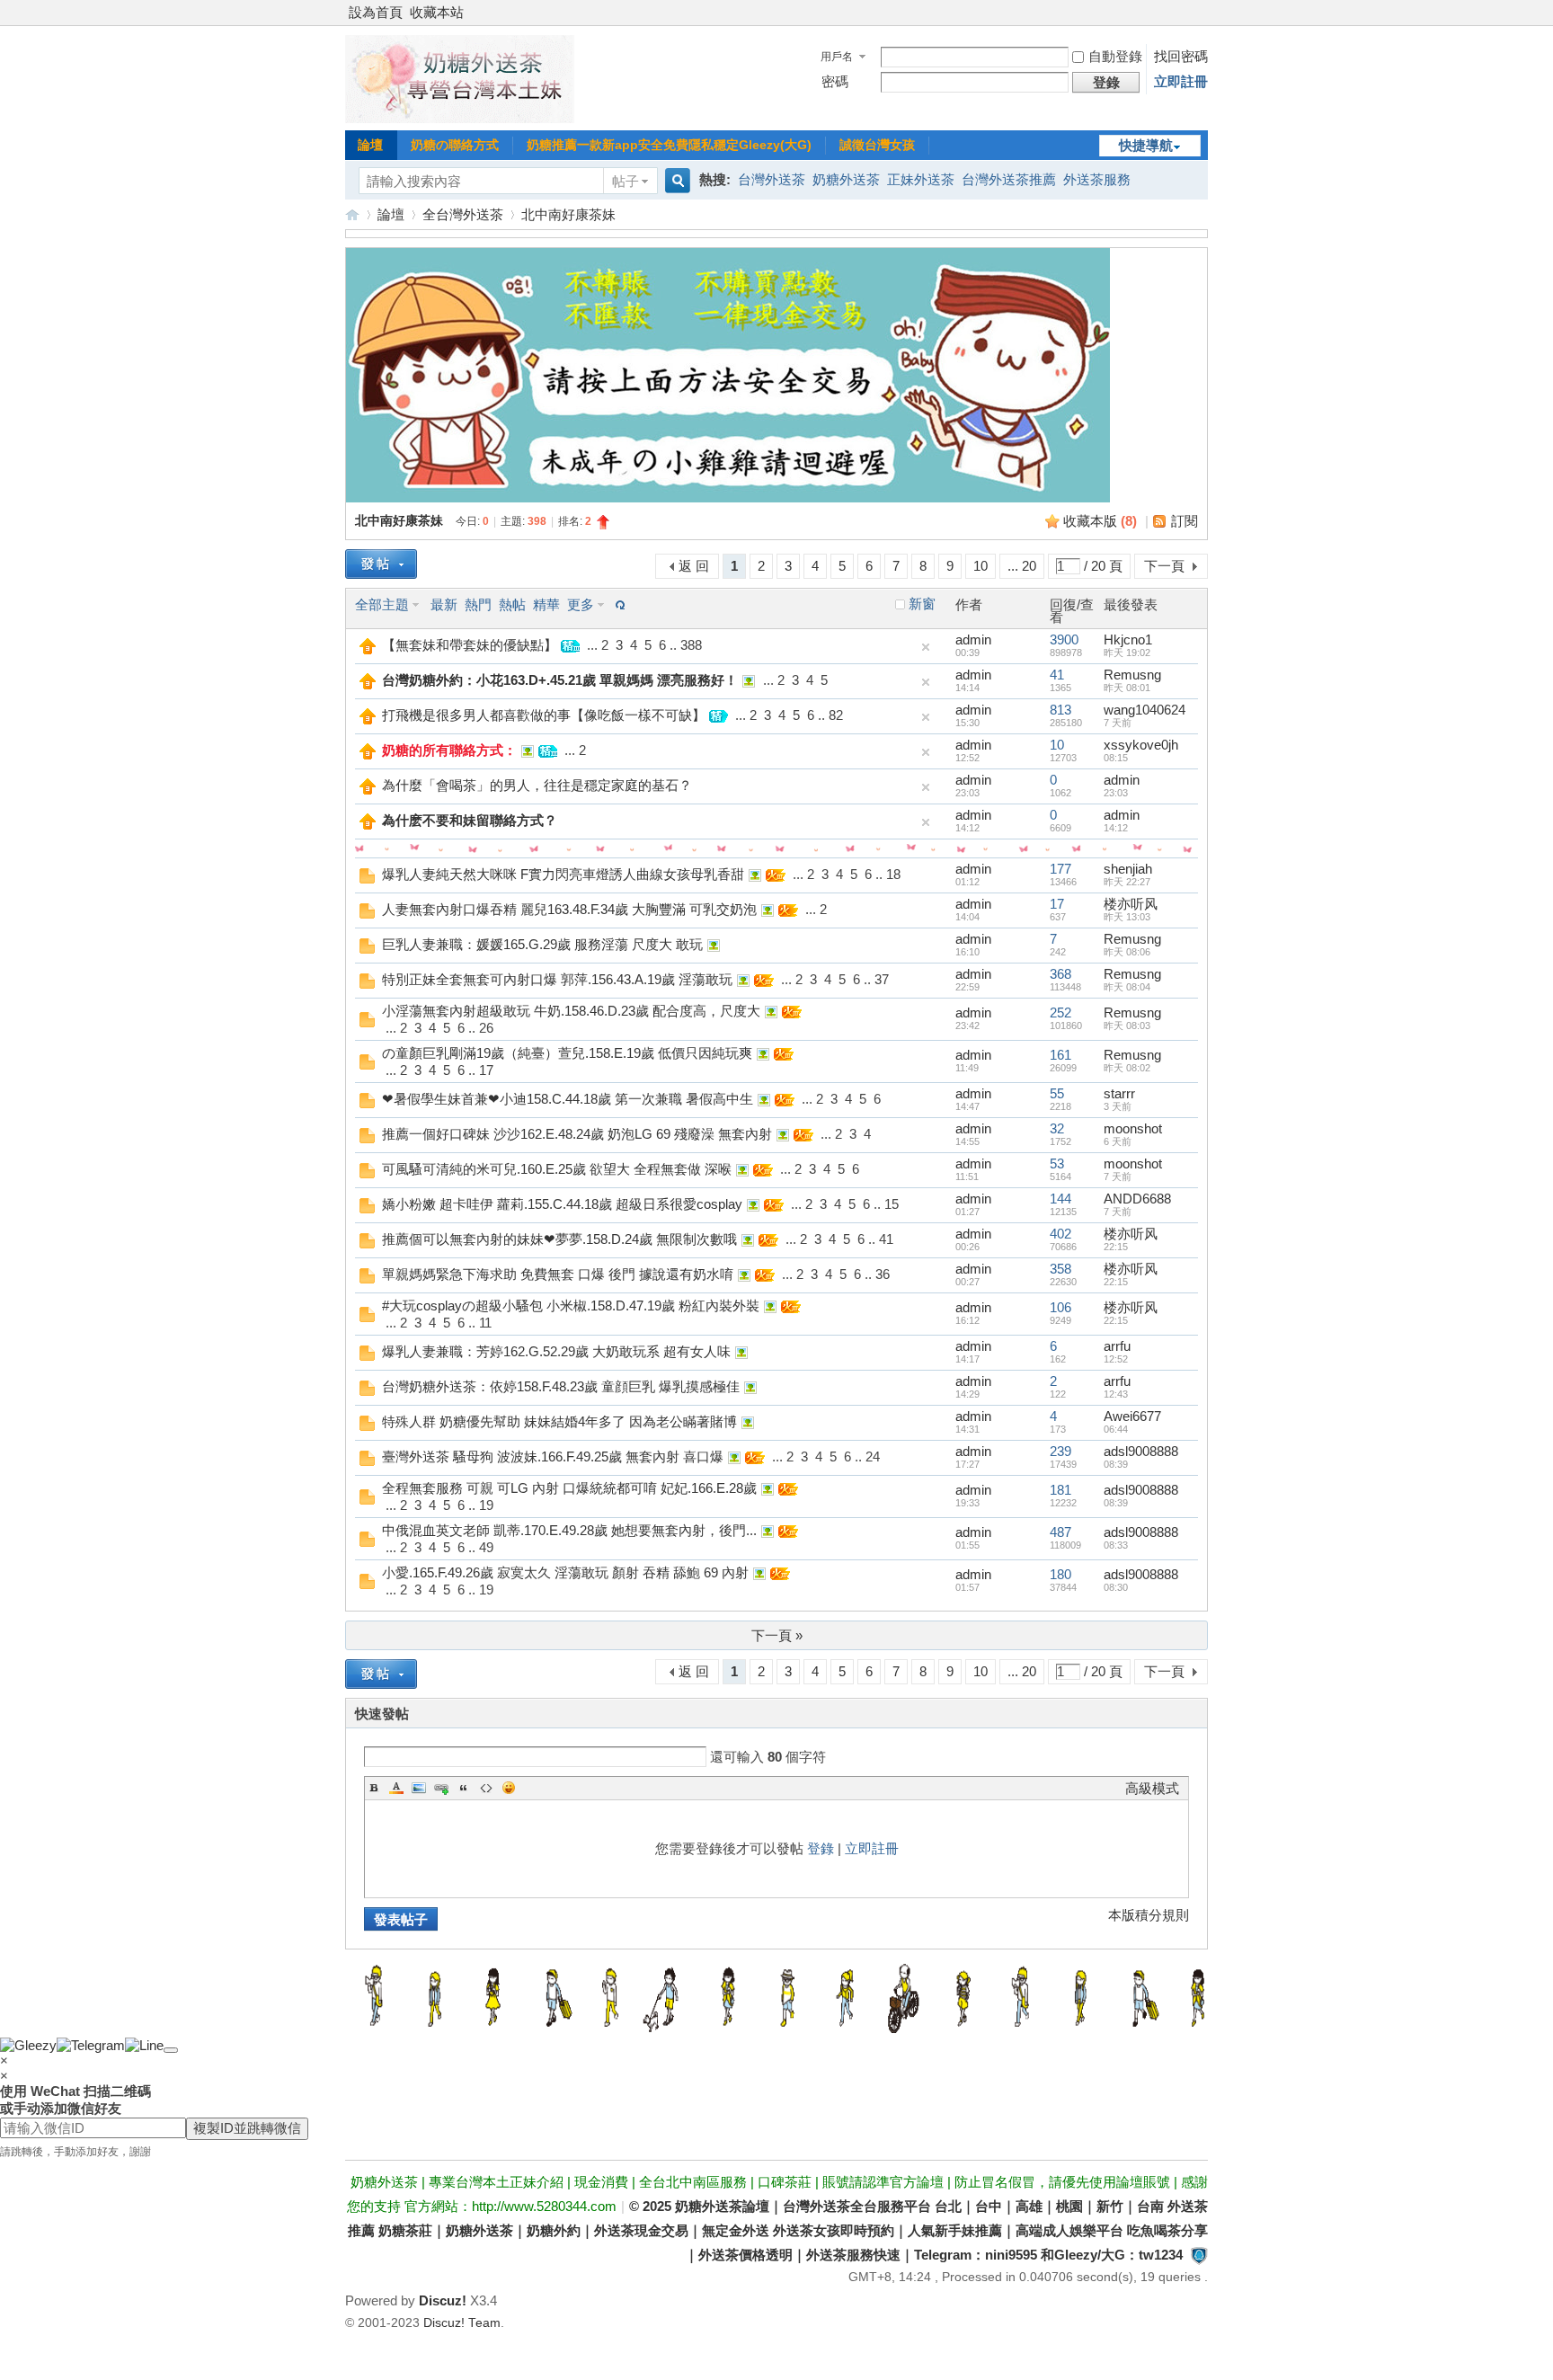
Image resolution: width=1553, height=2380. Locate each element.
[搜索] (675, 181)
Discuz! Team (462, 2323)
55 (1057, 1093)
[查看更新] (618, 604)
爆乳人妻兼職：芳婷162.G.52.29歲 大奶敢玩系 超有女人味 (556, 1351)
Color (396, 1788)
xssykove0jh (1141, 745)
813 (1060, 710)
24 (873, 1456)
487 (1060, 1532)
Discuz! (443, 2300)
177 (1060, 869)
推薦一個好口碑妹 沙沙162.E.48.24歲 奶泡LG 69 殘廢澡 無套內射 (577, 1134)
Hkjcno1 (1128, 639)
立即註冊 (1181, 81)
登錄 (821, 1848)
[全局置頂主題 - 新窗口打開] (368, 649)
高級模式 (1152, 1788)
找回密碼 (1181, 56)
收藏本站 (437, 12)
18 (893, 874)
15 (892, 1204)
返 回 (694, 566)
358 (1060, 1269)
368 (1060, 974)
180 (1060, 1574)
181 (1060, 1490)
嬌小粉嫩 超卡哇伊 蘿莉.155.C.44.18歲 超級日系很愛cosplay (562, 1204)
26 (486, 1028)
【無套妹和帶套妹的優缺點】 (470, 645)
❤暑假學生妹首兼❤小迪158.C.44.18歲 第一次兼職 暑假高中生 (568, 1099)
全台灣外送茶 (463, 214)
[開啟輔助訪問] (1203, 13)
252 (1060, 1012)
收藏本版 (1100, 521)
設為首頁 (376, 12)
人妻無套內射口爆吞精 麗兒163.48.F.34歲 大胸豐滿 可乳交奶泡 (569, 909)
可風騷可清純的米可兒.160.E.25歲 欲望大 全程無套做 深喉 (557, 1169)
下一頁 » (777, 1635)
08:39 (1116, 1464)
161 (1060, 1055)
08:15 (1116, 758)
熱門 (478, 604)
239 (1060, 1451)
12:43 (1116, 1394)
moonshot (1133, 1128)
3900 (1064, 639)
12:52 (1116, 1359)
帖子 (626, 181)
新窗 (922, 604)
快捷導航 (1146, 145)
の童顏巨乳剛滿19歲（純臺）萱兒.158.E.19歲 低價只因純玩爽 (567, 1053)
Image (419, 1788)
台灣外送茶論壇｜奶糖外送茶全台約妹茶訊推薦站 (352, 214)
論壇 (370, 145)
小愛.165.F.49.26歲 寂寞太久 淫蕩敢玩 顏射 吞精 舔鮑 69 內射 (565, 1572)
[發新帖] (381, 564)
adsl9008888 (1141, 1451)
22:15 (1116, 1247)
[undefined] (171, 2050)
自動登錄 (1115, 56)
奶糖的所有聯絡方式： (449, 750)
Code (486, 1788)
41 (1057, 675)
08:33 (1116, 1545)
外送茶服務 (1097, 179)
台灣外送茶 (772, 179)
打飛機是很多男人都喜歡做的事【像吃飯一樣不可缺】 (544, 715)
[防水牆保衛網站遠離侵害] (1199, 2255)
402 (1060, 1234)
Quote (464, 1788)
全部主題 (382, 604)
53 (1057, 1163)
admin (973, 639)
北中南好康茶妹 (568, 214)
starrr (1119, 1093)
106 (1060, 1307)
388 (691, 645)
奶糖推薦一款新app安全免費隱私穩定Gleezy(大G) (669, 145)
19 (486, 1505)
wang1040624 (1145, 710)
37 (882, 979)
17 (1057, 904)
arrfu (1117, 1346)
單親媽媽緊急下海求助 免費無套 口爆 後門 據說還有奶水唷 (558, 1274)
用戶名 (837, 57)
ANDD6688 (1137, 1199)
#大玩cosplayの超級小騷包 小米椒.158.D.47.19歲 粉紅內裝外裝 (571, 1305)
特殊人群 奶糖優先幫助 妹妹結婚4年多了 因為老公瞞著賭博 (559, 1421)
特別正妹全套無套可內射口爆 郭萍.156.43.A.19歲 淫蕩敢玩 (557, 979)
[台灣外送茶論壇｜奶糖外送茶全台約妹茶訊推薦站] (460, 118)
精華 (546, 604)
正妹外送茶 (921, 179)
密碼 (835, 81)
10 (981, 566)
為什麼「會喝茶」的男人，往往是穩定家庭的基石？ (537, 785)
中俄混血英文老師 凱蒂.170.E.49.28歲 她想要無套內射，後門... (569, 1530)
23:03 (1116, 793)
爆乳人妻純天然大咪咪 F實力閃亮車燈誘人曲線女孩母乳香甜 (563, 874)
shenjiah (1128, 869)
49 (486, 1547)
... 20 (1022, 566)
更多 (581, 604)
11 (485, 1323)
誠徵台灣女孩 (877, 145)
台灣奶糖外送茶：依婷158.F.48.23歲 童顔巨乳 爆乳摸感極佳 (561, 1386)
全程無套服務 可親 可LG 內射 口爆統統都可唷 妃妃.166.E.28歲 (569, 1488)
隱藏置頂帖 (926, 647)
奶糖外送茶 (846, 179)
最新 (444, 604)
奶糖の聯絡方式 (455, 145)
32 (1057, 1128)
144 (1060, 1199)
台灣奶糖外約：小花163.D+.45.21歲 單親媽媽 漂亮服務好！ (560, 680)
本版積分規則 (1149, 1915)
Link (441, 1788)
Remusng (1132, 675)
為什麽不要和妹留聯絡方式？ (470, 820)
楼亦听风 (1131, 904)
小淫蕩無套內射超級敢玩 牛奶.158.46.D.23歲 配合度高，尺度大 (571, 1011)
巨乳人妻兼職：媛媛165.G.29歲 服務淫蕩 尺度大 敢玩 (542, 944)
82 (836, 715)
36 (883, 1274)
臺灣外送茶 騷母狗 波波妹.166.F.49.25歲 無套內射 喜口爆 (553, 1456)
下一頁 (1164, 566)
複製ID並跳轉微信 (247, 2128)
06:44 (1116, 1429)
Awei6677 (1132, 1416)
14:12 (1116, 828)
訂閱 (1185, 521)
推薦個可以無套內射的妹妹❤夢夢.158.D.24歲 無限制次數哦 (559, 1239)
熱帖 (512, 604)
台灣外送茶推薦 (1009, 179)
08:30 (1116, 1587)
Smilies (509, 1788)
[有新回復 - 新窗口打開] (367, 879)
